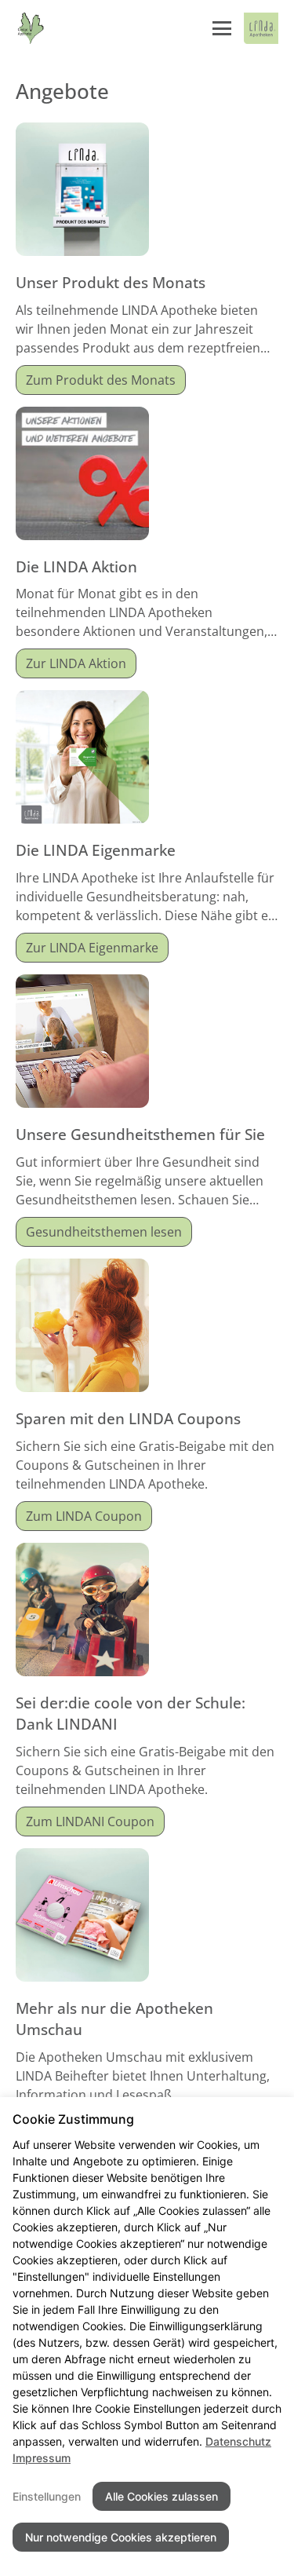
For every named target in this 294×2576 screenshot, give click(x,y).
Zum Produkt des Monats (101, 380)
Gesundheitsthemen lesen (104, 1232)
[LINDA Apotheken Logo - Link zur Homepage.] (261, 28)
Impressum (42, 2458)
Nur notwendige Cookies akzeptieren (121, 2537)
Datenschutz (238, 2441)
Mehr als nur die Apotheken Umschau (114, 2019)
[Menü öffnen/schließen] (222, 28)
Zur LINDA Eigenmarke (92, 948)
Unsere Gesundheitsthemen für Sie (140, 1134)
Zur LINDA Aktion (76, 663)
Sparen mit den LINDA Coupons (128, 1418)
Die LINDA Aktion (76, 566)
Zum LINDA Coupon (84, 1516)
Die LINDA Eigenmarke (96, 850)
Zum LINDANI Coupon (90, 1821)
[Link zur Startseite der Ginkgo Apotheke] (31, 28)
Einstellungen (47, 2496)
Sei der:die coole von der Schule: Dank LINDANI (131, 1713)
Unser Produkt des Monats (111, 282)
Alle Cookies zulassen (162, 2496)
